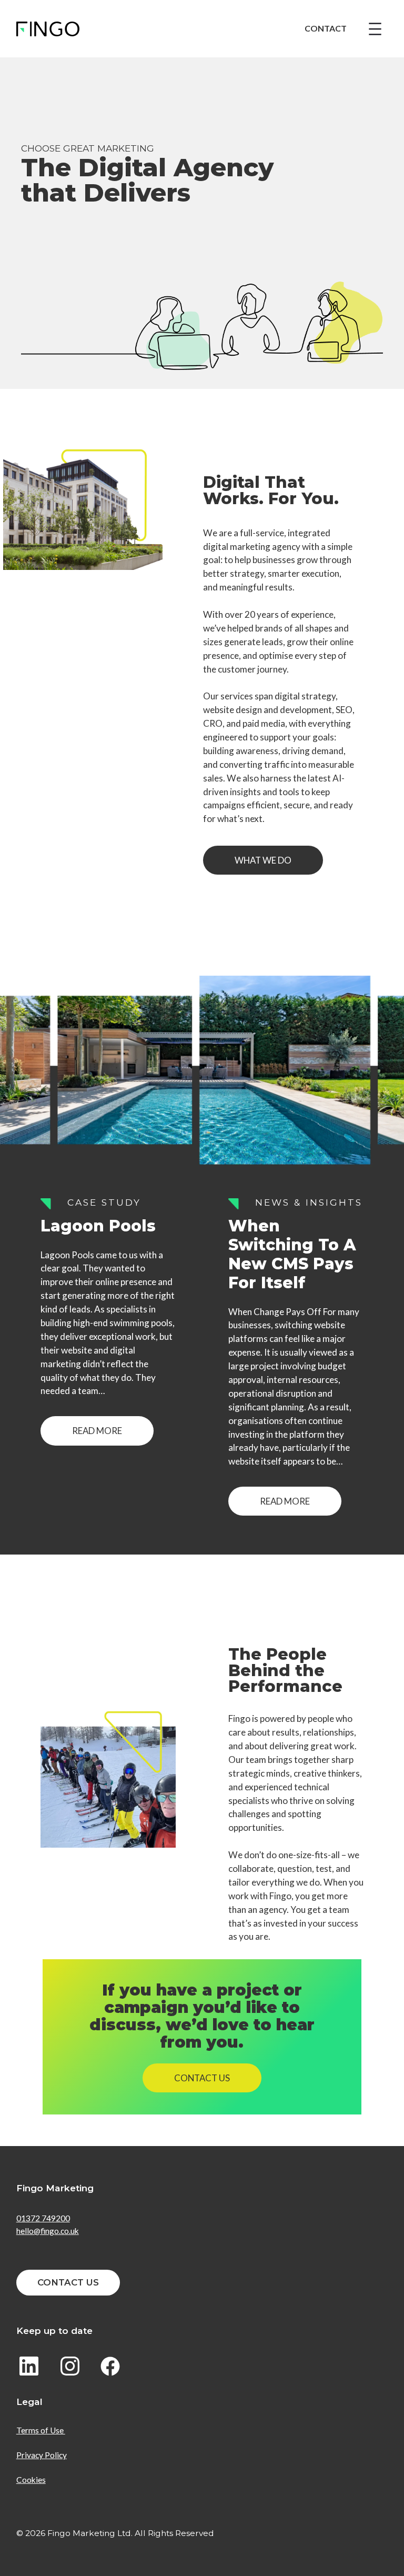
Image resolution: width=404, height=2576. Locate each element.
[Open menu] (375, 29)
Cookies (31, 2480)
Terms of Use (41, 2430)
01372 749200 (43, 2218)
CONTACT (326, 28)
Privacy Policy (42, 2455)
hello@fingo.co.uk (48, 2231)
